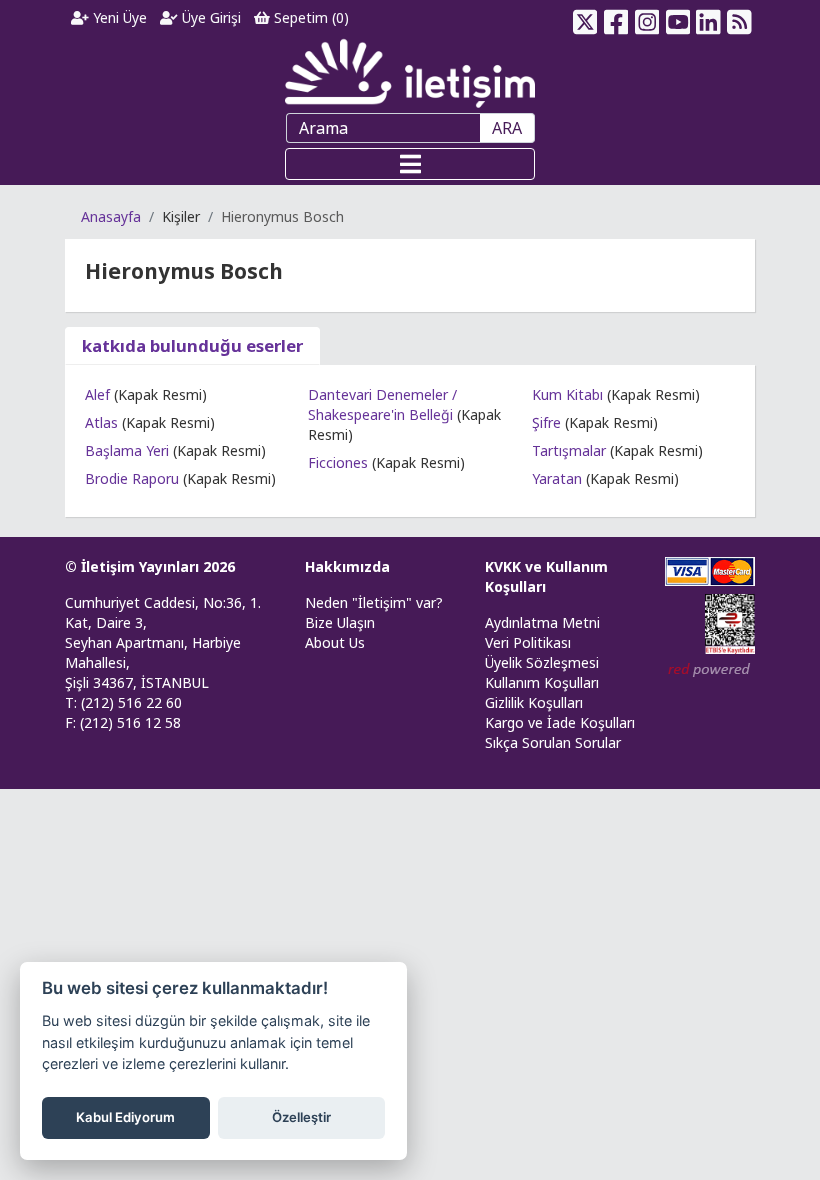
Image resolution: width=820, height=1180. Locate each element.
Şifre (546, 422)
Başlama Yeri (127, 450)
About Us (335, 642)
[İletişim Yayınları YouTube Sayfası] (677, 18)
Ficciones (338, 462)
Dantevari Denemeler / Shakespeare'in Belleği (382, 404)
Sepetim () (309, 17)
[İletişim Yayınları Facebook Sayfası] (616, 18)
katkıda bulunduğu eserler (192, 345)
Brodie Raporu (132, 478)
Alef (97, 394)
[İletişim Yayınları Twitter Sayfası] (585, 18)
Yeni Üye (118, 17)
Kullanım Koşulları (542, 682)
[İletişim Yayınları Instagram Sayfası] (647, 18)
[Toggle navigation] (410, 164)
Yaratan (557, 478)
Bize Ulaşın (340, 622)
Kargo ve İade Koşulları (560, 722)
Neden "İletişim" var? (374, 602)
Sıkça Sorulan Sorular (553, 742)
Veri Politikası (528, 642)
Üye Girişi (209, 17)
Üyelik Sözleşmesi (542, 662)
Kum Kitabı (567, 394)
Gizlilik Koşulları (534, 702)
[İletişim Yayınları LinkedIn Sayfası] (708, 18)
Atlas (101, 422)
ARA (507, 128)
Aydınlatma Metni (542, 622)
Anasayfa (111, 216)
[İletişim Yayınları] (410, 72)
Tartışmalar (569, 450)
